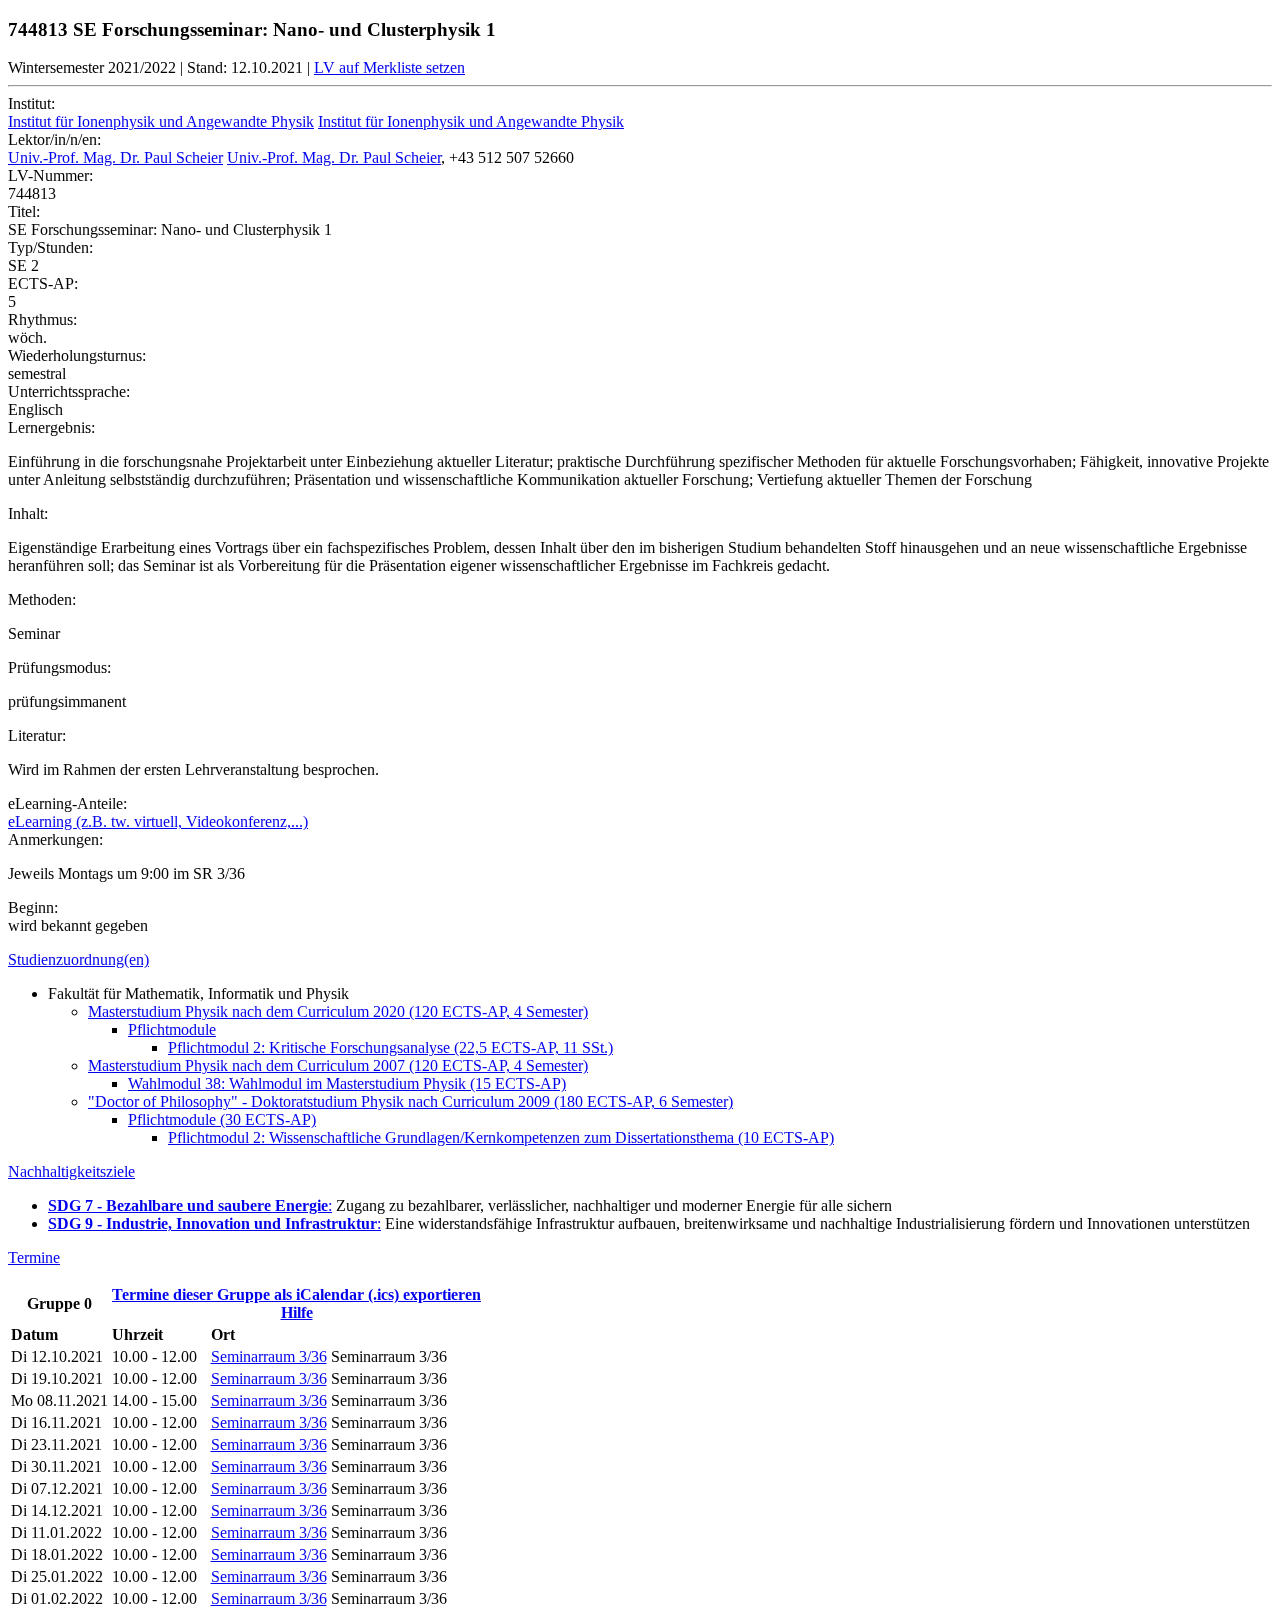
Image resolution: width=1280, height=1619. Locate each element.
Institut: (31, 103)
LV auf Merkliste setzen (389, 67)
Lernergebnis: (51, 427)
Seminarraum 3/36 (269, 1356)
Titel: (24, 211)
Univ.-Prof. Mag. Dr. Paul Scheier (115, 157)
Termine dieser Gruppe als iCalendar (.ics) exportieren (296, 1294)
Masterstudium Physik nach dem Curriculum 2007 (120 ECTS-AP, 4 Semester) (338, 1065)
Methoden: (42, 599)
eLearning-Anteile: (67, 803)
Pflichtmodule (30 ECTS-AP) (222, 1119)
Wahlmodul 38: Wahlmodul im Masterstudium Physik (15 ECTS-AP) (347, 1083)
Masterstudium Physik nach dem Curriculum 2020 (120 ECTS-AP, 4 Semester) (338, 1011)
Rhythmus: (42, 319)
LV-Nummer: (50, 175)
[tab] (640, 960)
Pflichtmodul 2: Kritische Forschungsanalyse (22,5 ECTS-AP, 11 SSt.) (390, 1047)
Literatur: (37, 735)
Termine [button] (34, 1257)
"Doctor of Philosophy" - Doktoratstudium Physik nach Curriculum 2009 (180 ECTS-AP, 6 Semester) (410, 1101)
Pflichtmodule (172, 1029)
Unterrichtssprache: (69, 391)
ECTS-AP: (43, 283)
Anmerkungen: (55, 839)
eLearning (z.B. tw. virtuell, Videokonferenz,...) (158, 821)
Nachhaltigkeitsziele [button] (71, 1171)
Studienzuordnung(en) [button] (78, 959)
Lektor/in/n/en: (54, 139)
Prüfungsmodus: (59, 667)
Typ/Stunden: (50, 247)
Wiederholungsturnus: (77, 355)
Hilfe (297, 1312)
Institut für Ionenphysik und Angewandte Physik (161, 121)
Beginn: (33, 907)
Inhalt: (28, 513)
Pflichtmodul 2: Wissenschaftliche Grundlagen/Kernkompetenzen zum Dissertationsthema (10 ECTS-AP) (501, 1137)
